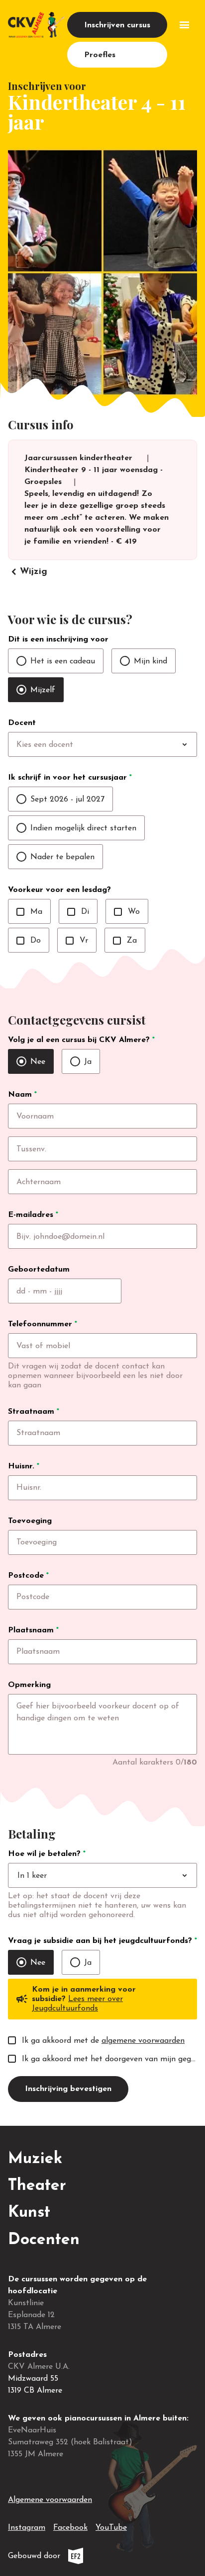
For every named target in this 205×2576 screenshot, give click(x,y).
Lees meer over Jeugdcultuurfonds (77, 2004)
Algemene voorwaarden (50, 2500)
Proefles (100, 55)
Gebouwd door (68, 2558)
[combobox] (123, 745)
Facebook (70, 2528)
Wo (127, 912)
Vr (77, 941)
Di (78, 912)
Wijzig (28, 572)
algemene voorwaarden (143, 2041)
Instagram (27, 2528)
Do (29, 941)
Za (125, 941)
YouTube (111, 2528)
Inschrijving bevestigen (68, 2089)
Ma (29, 912)
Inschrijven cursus (117, 25)
